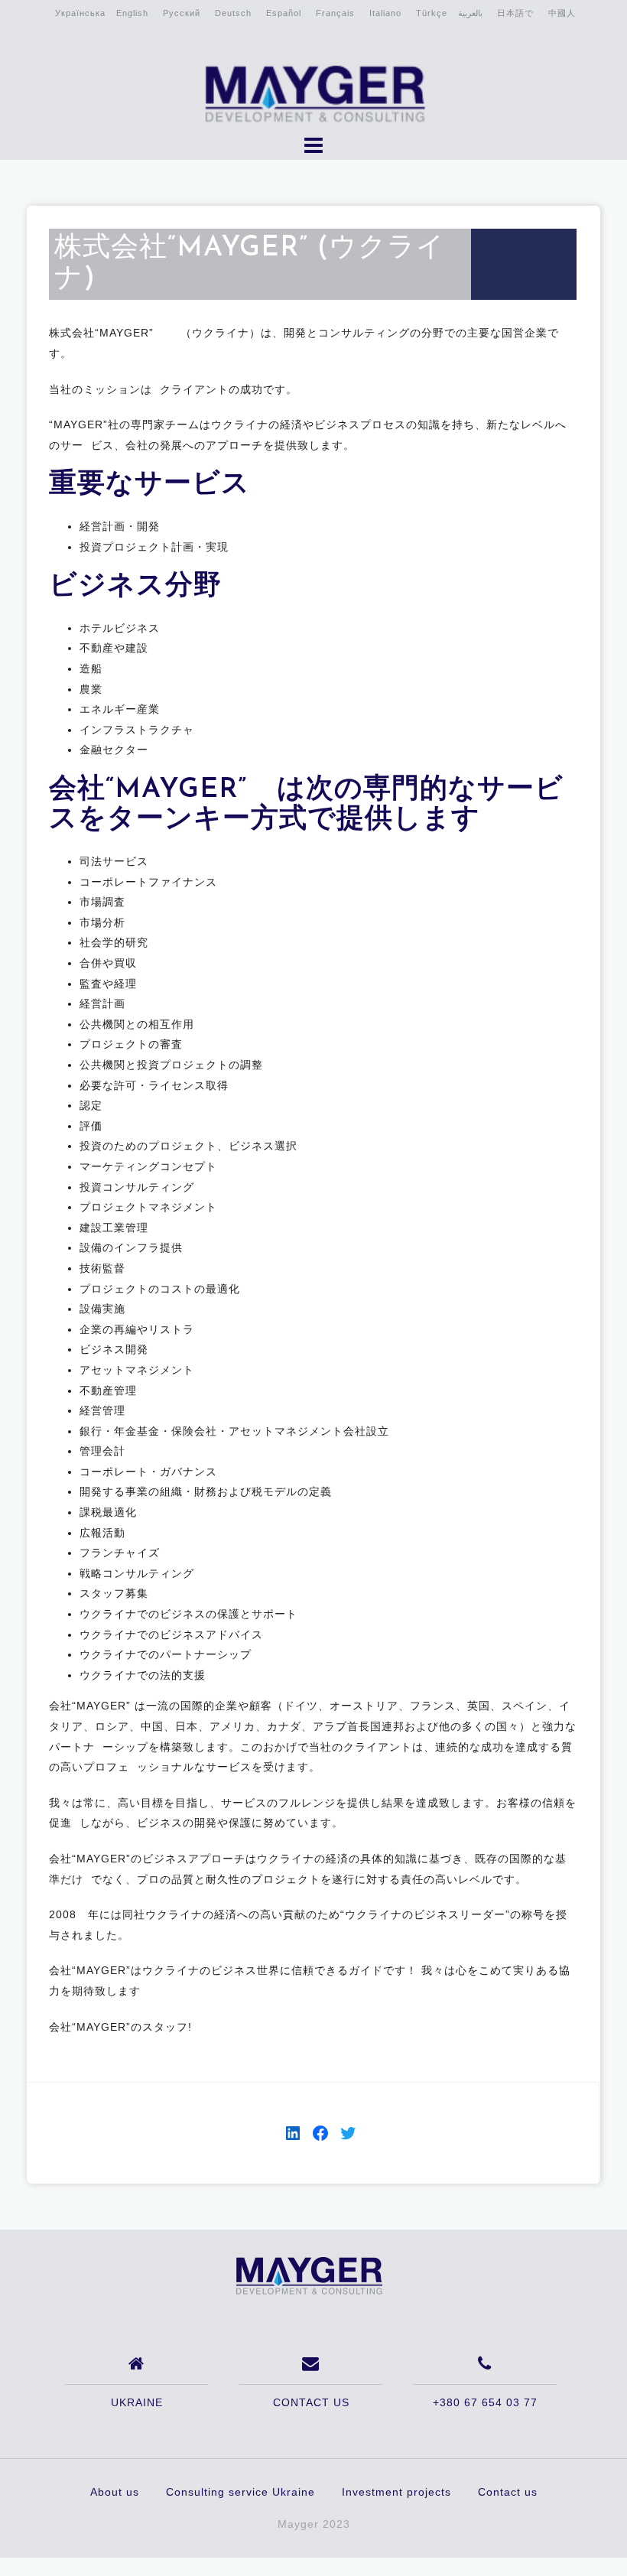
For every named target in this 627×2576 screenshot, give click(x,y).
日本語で (515, 13)
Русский (182, 13)
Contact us (508, 2492)
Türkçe (432, 13)
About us (115, 2492)
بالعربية (470, 13)
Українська (80, 13)
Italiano (385, 13)
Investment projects (396, 2492)
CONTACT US (311, 2402)
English (132, 13)
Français (335, 13)
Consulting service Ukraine (240, 2492)
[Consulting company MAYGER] (308, 2275)
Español (284, 13)
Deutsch (233, 13)
